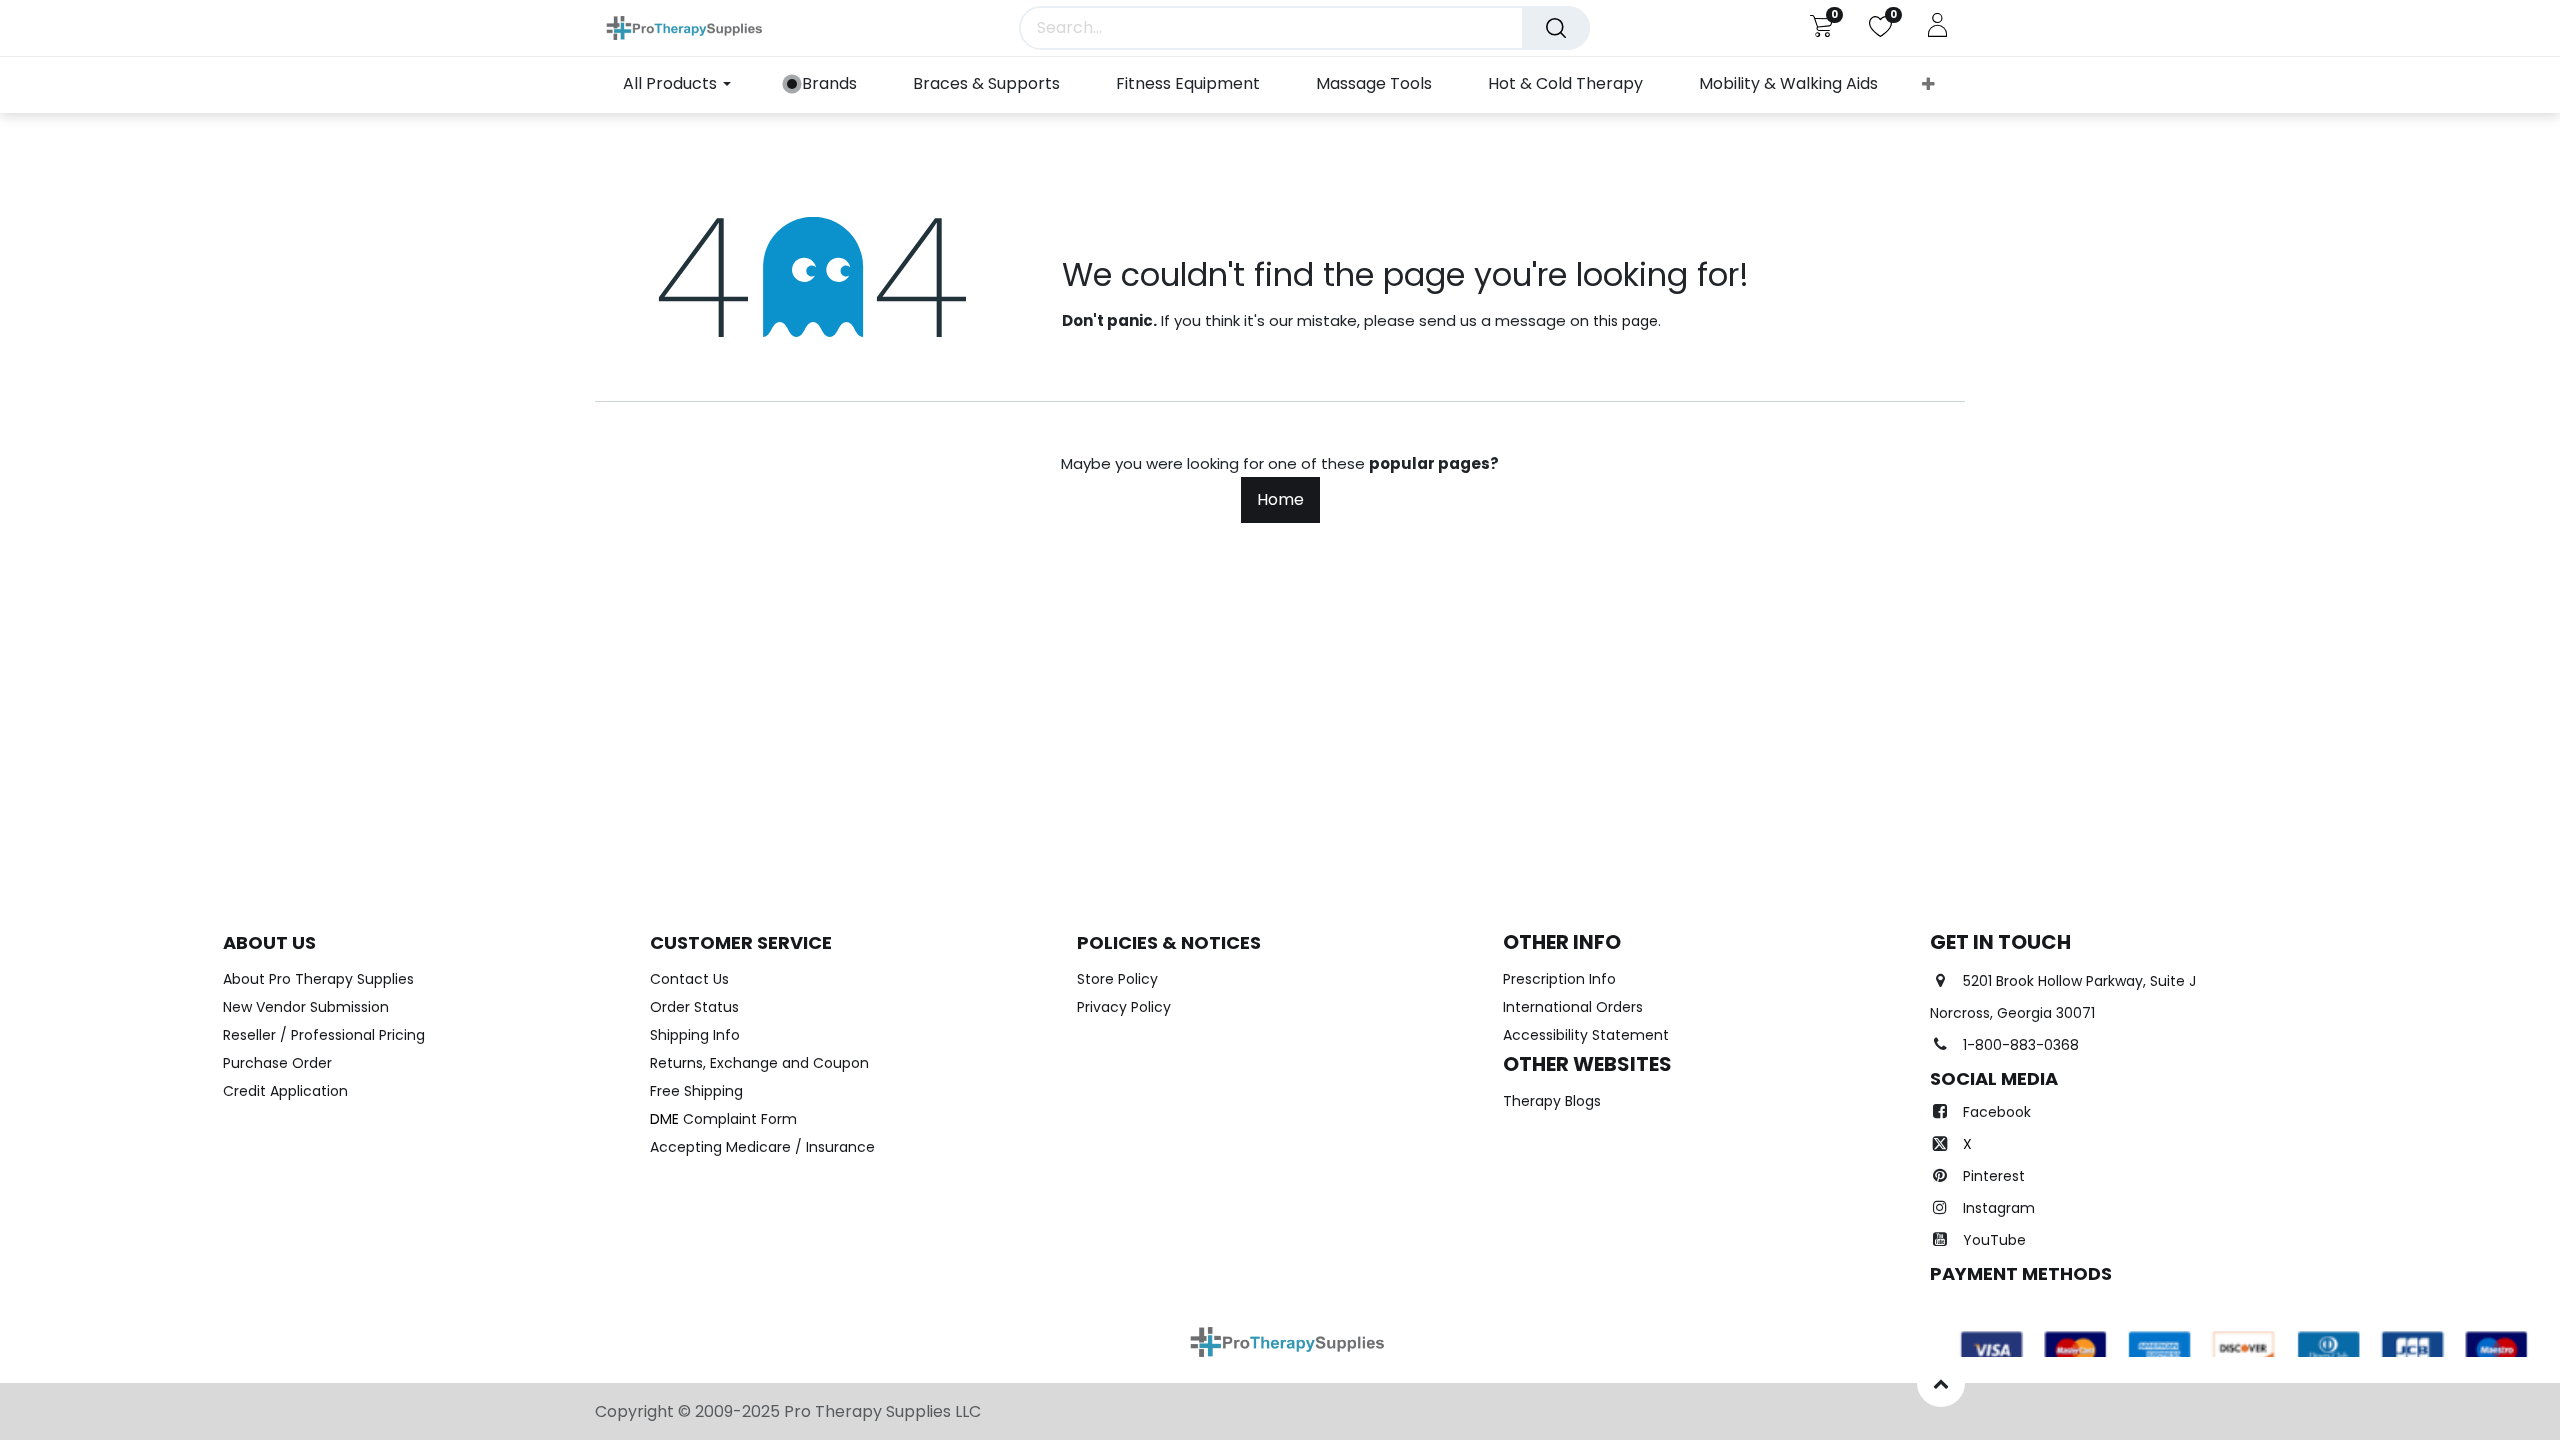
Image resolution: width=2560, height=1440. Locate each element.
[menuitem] (822, 84)
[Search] (1556, 28)
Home (1280, 499)
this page (1625, 321)
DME (723, 1119)
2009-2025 (739, 1411)
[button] (1928, 85)
